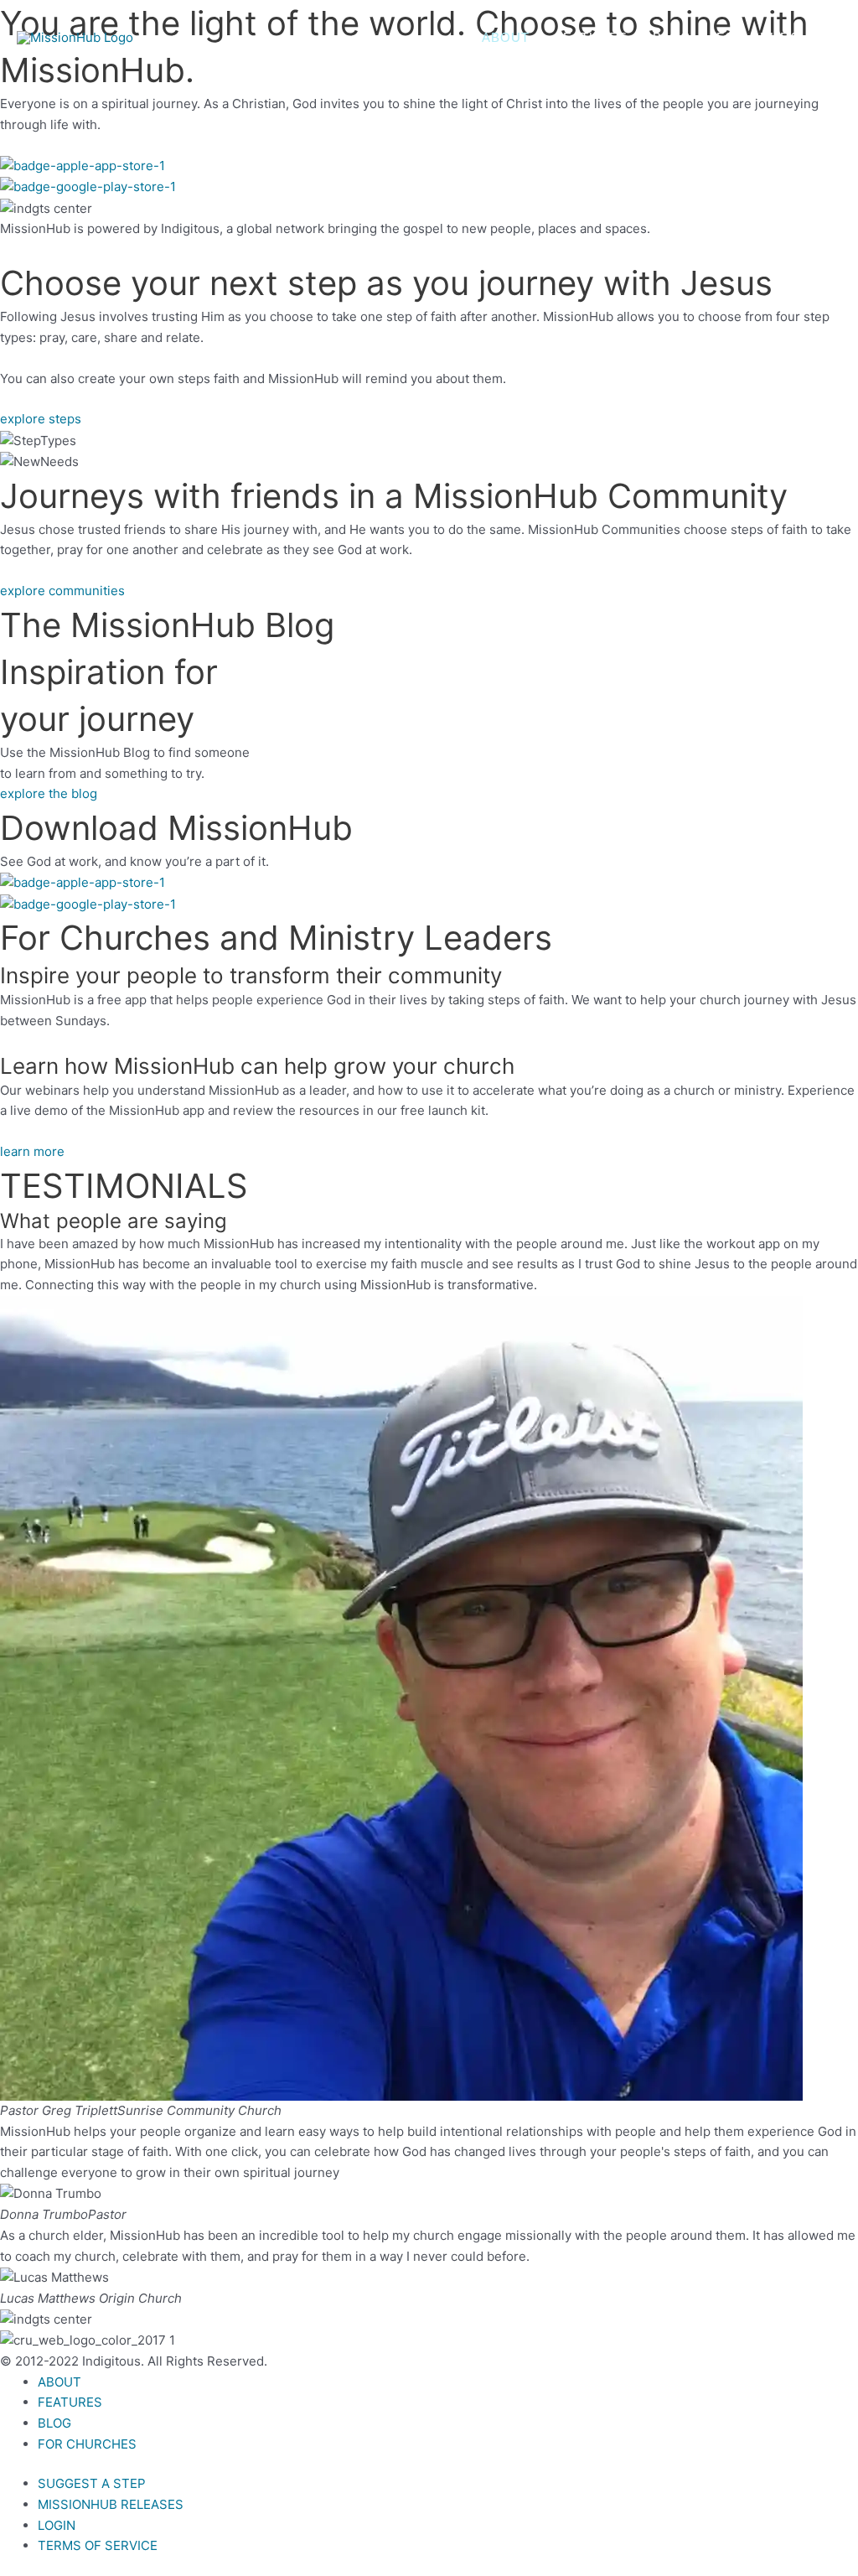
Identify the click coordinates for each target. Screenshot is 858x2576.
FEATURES (591, 37)
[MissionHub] (75, 37)
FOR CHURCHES (773, 37)
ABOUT (506, 37)
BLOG (672, 37)
